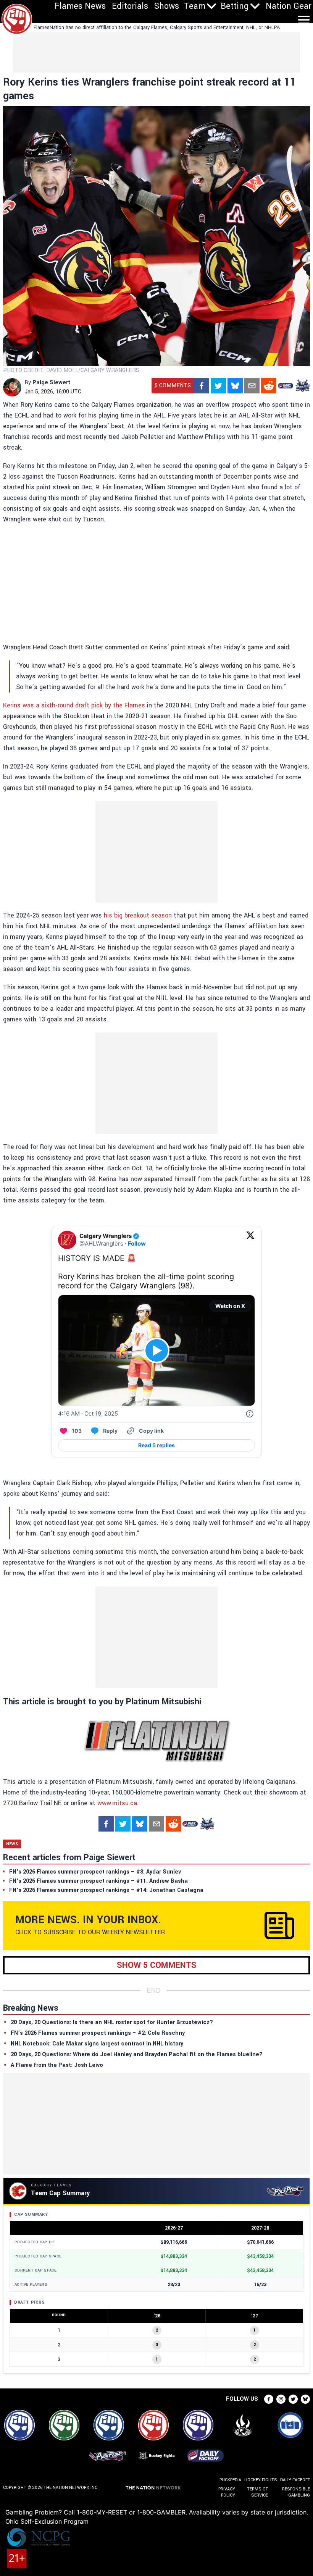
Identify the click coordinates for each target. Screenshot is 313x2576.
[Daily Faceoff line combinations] (286, 386)
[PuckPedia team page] (302, 386)
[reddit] (269, 386)
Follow (137, 1244)
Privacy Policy (227, 2492)
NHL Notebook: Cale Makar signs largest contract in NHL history (97, 2044)
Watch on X (230, 1306)
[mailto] (252, 386)
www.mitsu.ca (117, 1803)
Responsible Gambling (296, 2492)
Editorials (130, 6)
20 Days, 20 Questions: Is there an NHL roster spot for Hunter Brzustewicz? (112, 2022)
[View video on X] (157, 1350)
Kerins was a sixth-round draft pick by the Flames (74, 705)
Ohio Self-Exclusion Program (47, 2521)
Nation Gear (289, 6)
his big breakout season (138, 915)
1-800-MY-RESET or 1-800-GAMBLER (131, 2512)
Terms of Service (257, 2492)
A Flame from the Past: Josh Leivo (57, 2065)
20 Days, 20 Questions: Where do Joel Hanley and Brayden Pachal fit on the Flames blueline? (137, 2054)
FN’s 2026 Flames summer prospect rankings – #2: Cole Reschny (98, 2033)
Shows (167, 6)
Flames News (80, 6)
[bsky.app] (235, 386)
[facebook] (202, 386)
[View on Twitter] (250, 1240)
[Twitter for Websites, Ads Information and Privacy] (250, 1414)
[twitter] (218, 386)
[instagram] (281, 2399)
